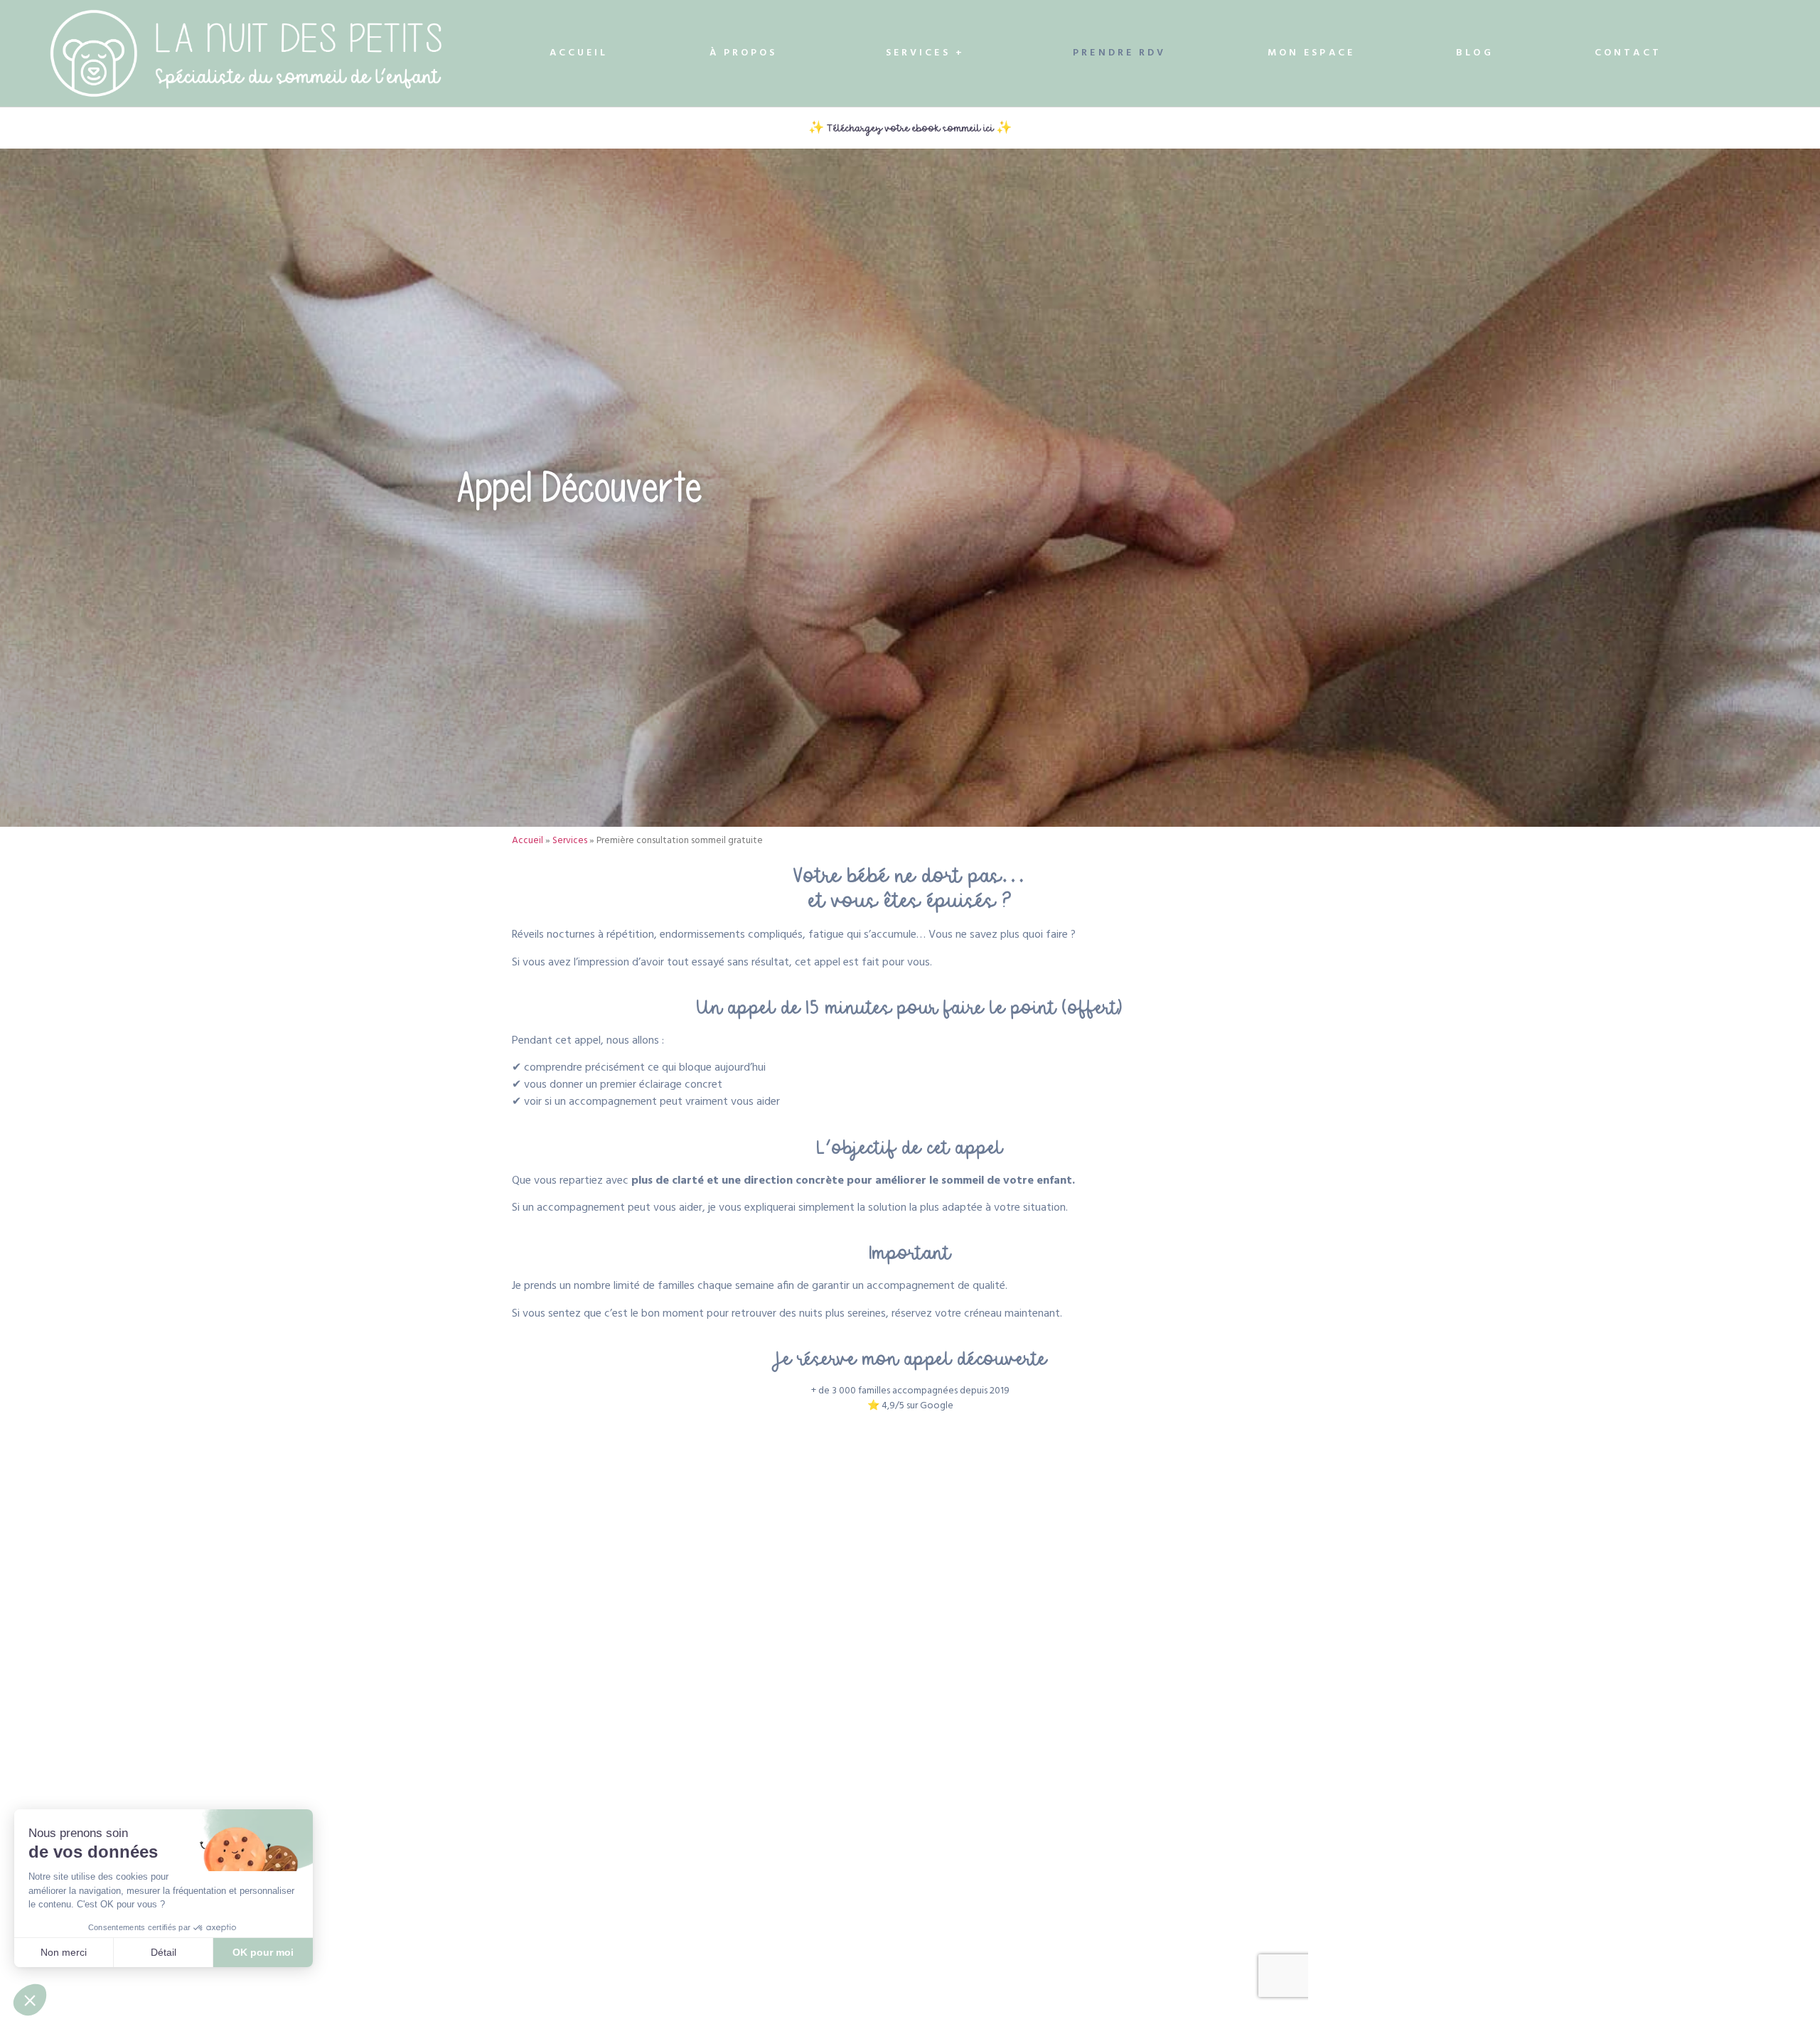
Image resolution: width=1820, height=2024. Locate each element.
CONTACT (1628, 53)
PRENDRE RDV (1119, 53)
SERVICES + (925, 53)
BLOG (1474, 53)
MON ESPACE (1311, 53)
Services (570, 841)
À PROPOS (744, 53)
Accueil (528, 841)
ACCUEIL (579, 53)
